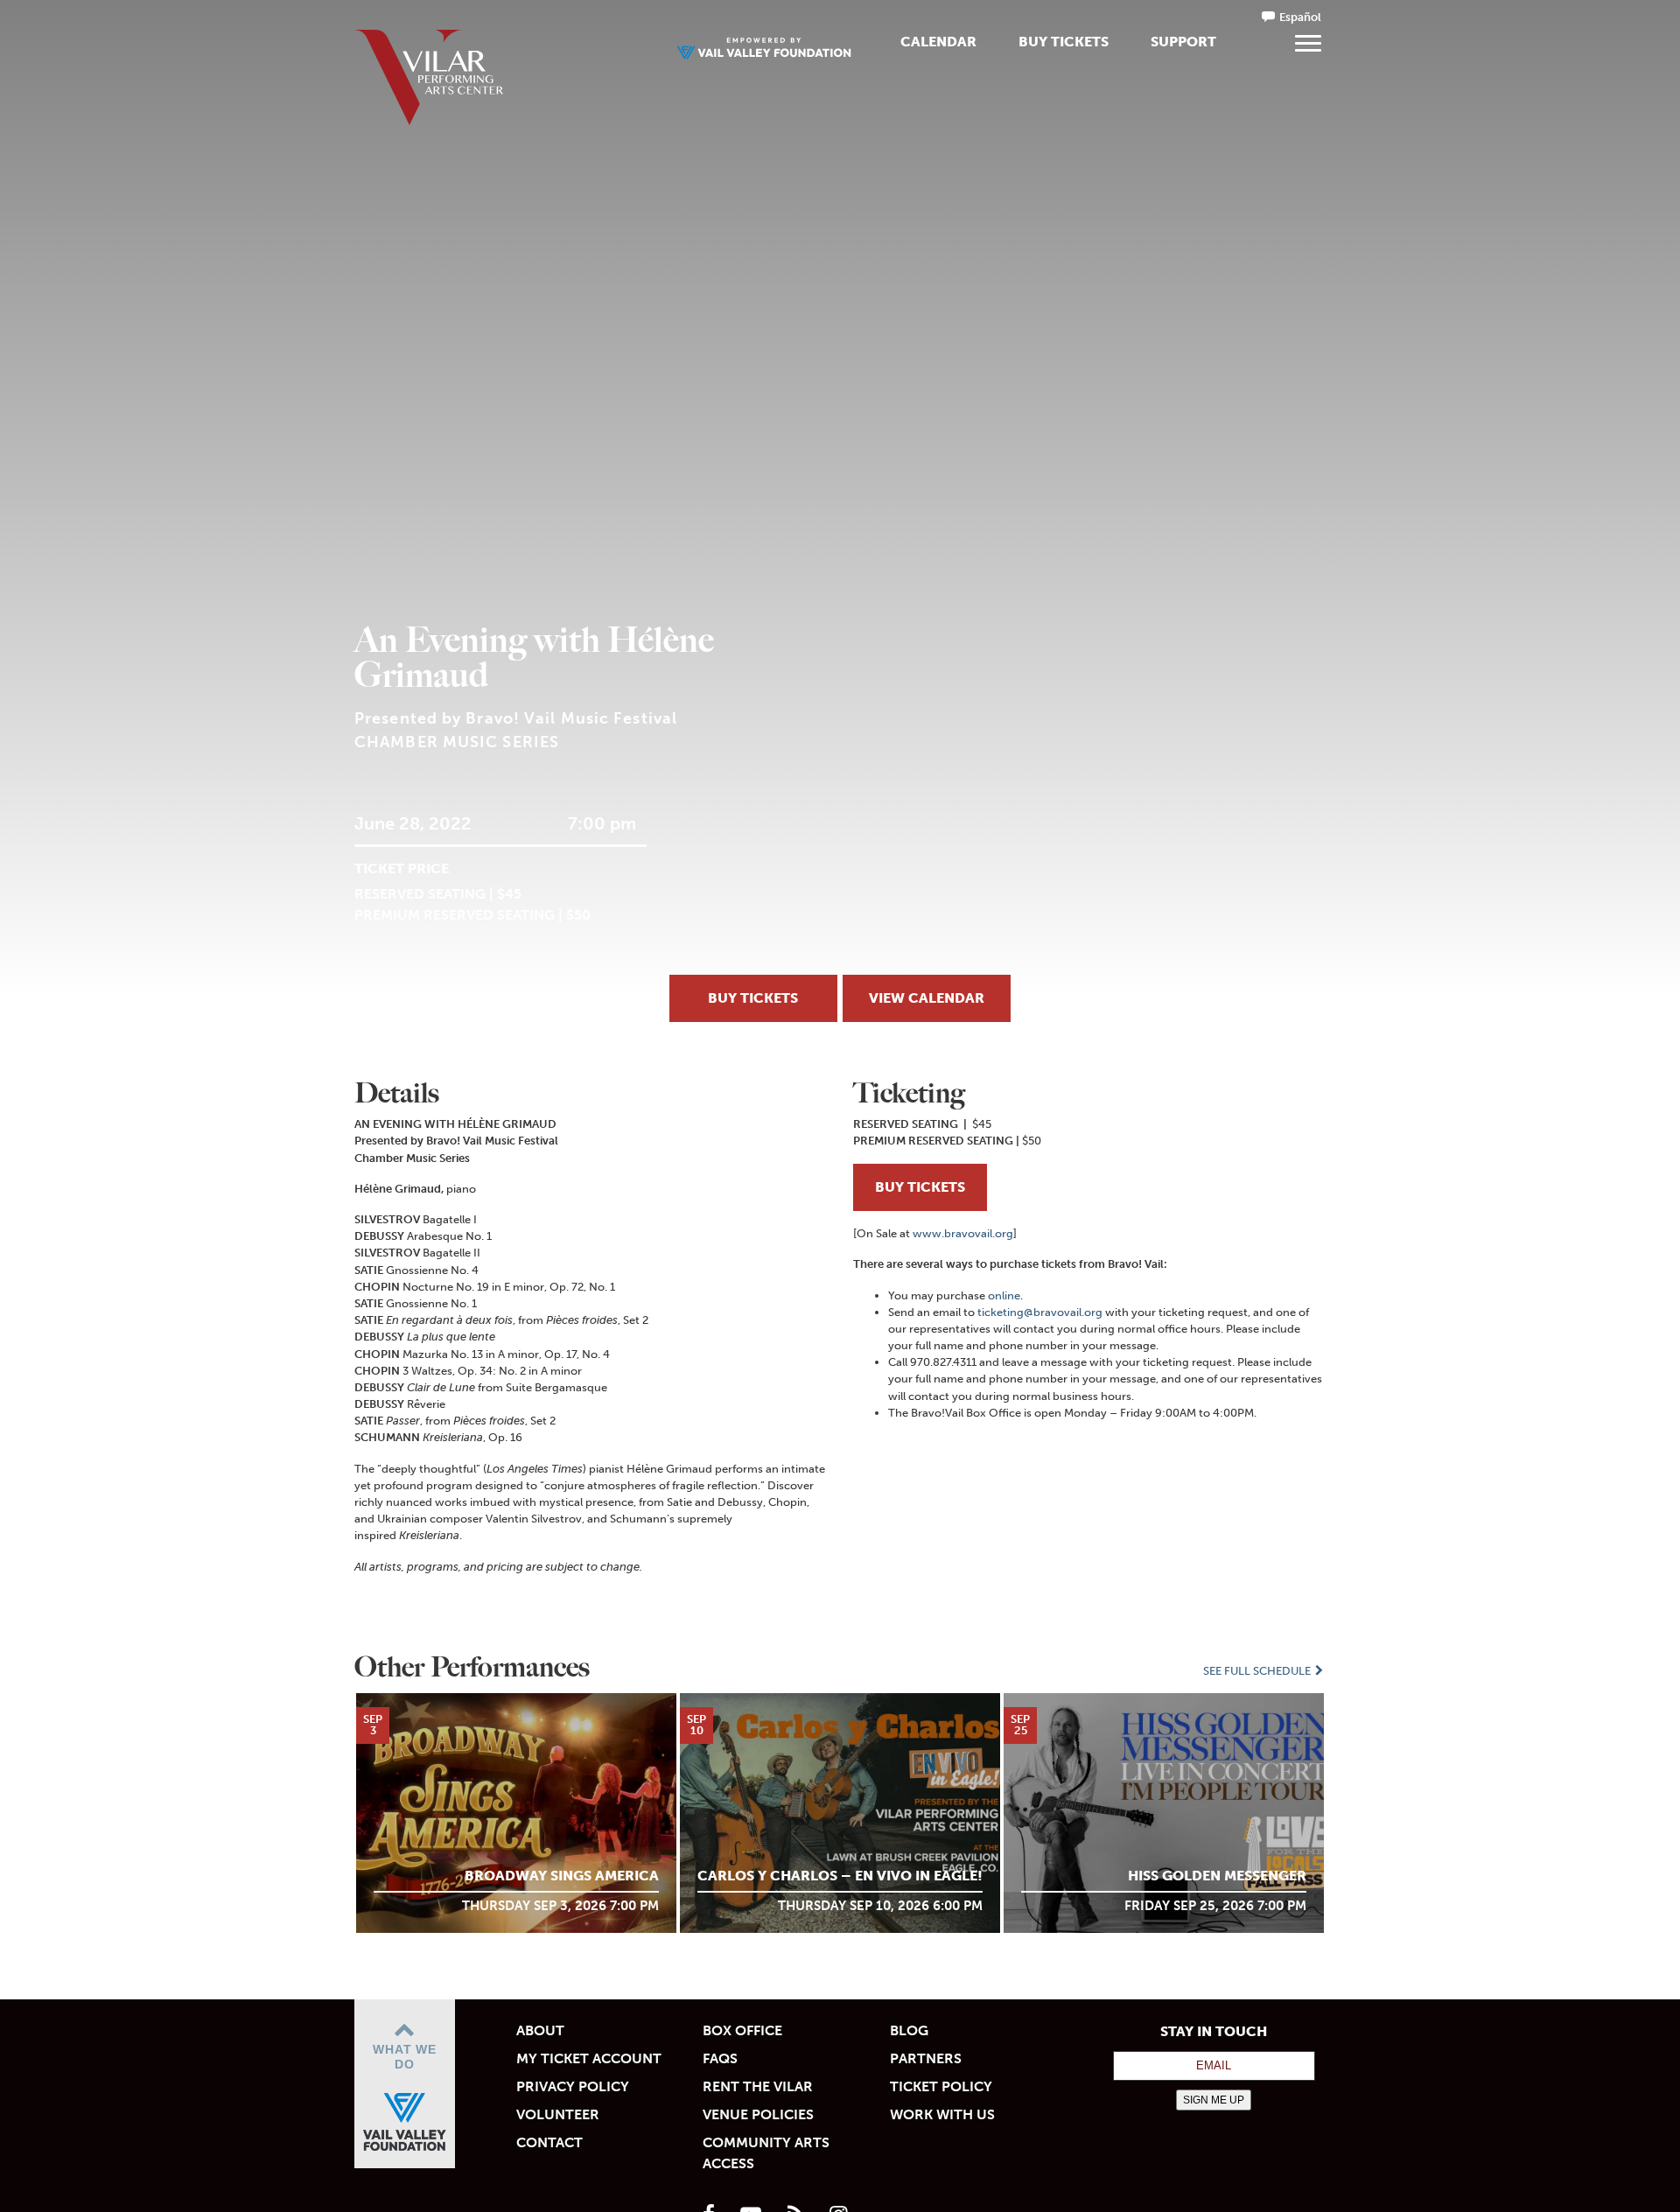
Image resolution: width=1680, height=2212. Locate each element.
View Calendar (927, 998)
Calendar (938, 42)
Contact (549, 2142)
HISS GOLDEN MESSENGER (1217, 1876)
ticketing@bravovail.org (1040, 1312)
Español (1300, 17)
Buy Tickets (1064, 42)
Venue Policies (758, 2114)
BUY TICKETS (920, 1187)
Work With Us (942, 2114)
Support (1183, 42)
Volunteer (558, 2114)
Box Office (742, 2030)
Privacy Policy (573, 2086)
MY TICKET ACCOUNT (589, 2058)
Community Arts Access (766, 2153)
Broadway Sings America (562, 1876)
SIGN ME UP (1214, 2100)
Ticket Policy (941, 2086)
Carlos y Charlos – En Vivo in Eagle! (840, 1876)
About (540, 2030)
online (1004, 1295)
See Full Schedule (1258, 1671)
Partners (926, 2058)
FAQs (720, 2058)
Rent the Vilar (758, 2086)
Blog (909, 2030)
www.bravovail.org (963, 1233)
